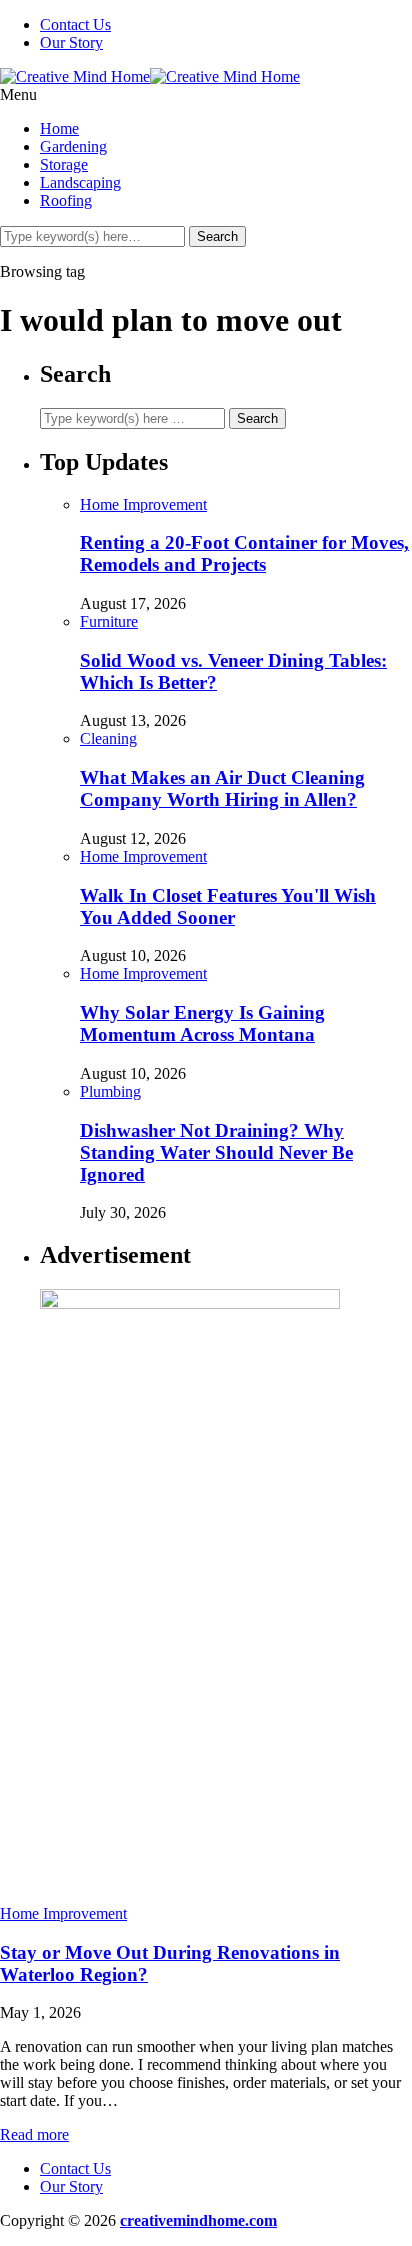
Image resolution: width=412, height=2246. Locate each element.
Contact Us (75, 24)
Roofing (66, 200)
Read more (34, 2134)
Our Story (71, 42)
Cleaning (108, 738)
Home (59, 128)
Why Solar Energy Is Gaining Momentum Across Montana (202, 1023)
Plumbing (110, 1091)
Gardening (73, 146)
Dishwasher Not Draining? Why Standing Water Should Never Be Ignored (216, 1152)
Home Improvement (143, 504)
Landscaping (80, 182)
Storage (64, 164)
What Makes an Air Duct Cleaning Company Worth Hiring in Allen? (222, 788)
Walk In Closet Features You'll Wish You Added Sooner (228, 906)
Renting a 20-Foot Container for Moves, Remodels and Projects (244, 553)
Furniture (109, 621)
